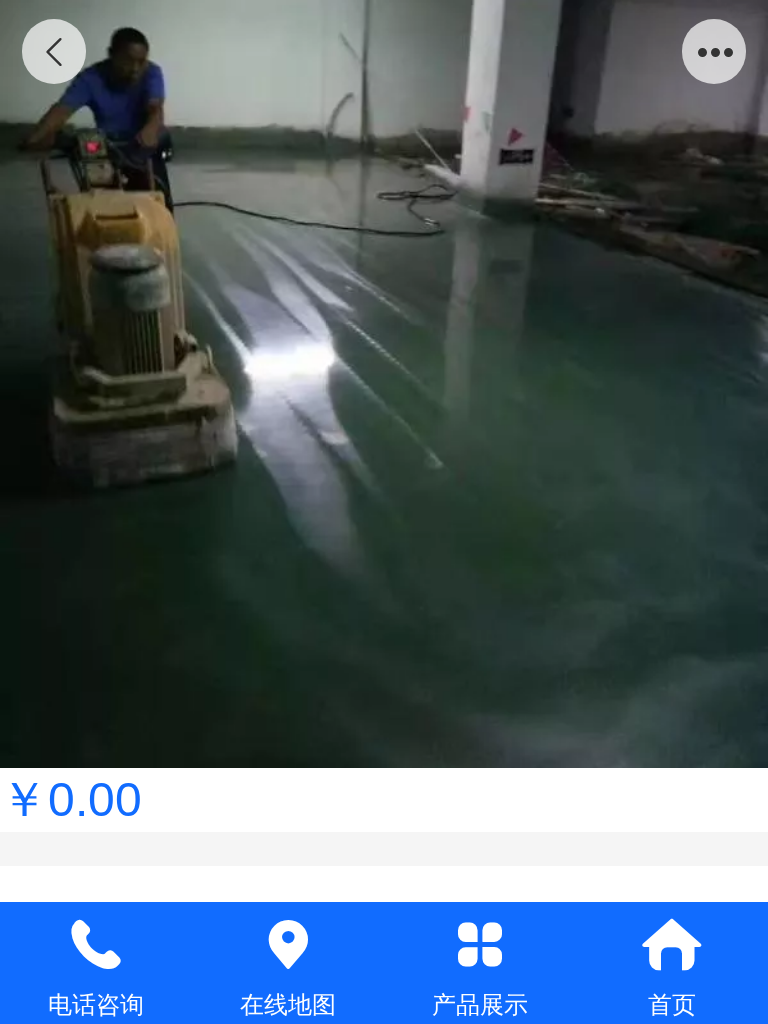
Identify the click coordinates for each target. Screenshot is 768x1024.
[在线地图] (288, 945)
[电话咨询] (96, 945)
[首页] (672, 945)
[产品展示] (480, 945)
